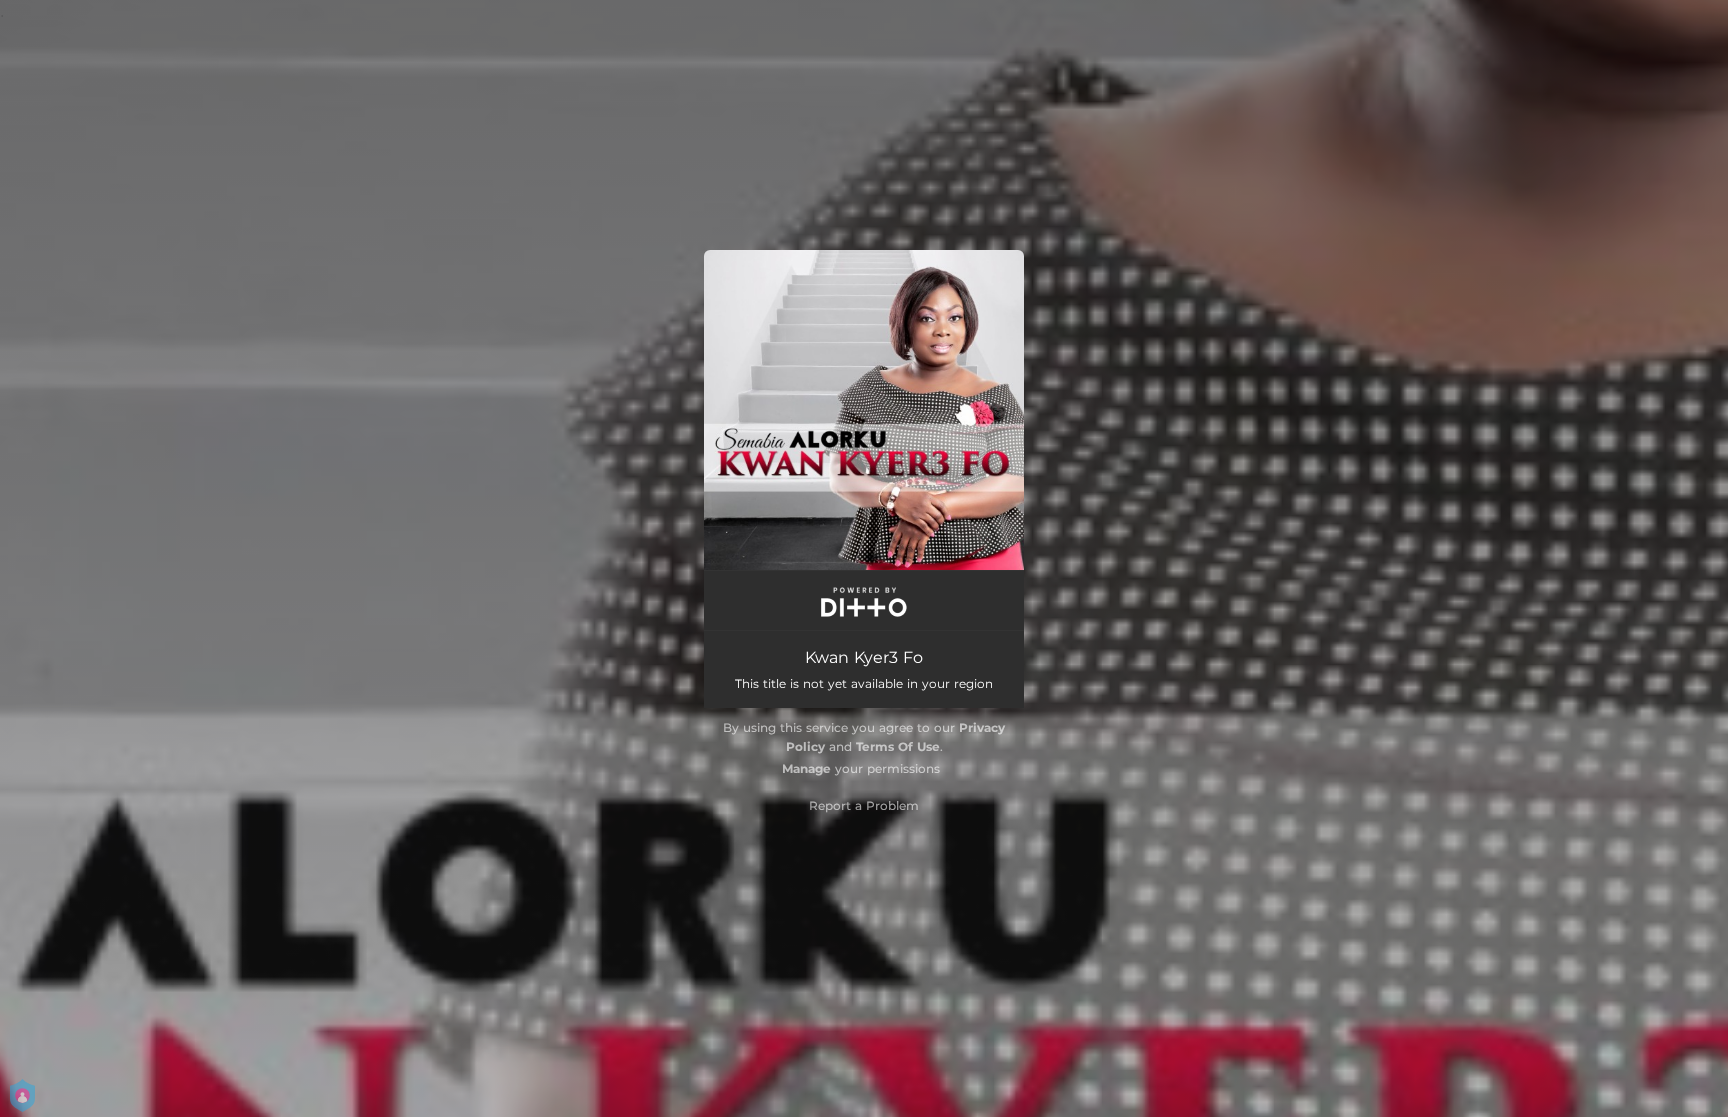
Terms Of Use (898, 746)
